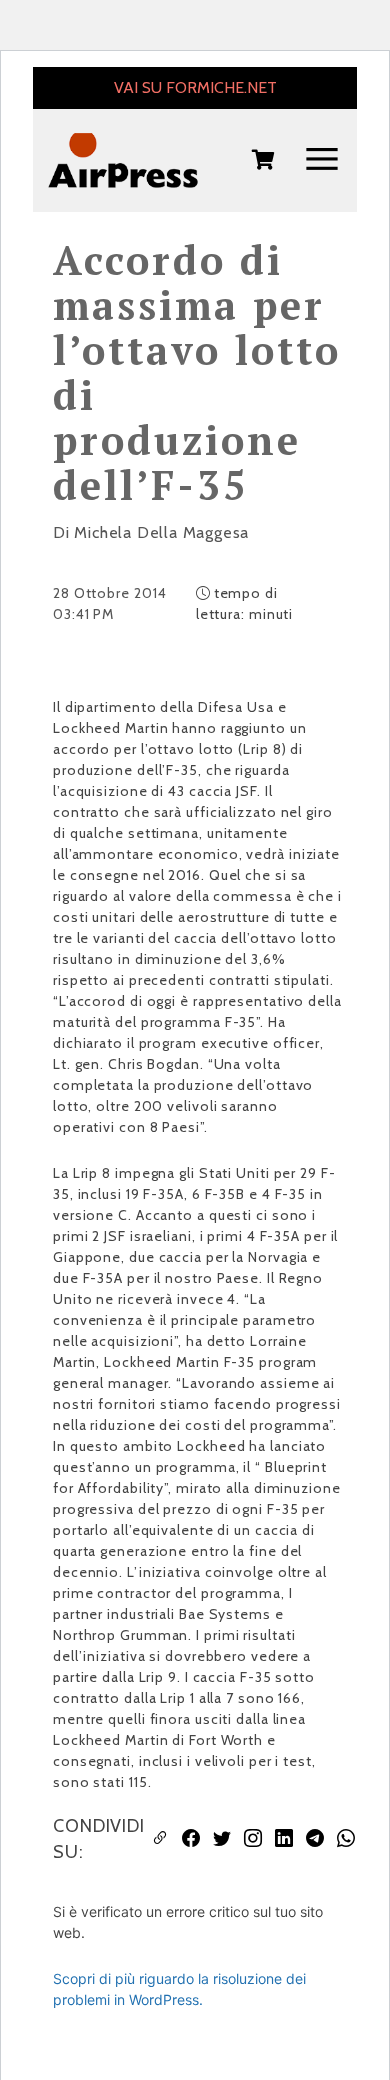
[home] (123, 160)
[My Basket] (263, 161)
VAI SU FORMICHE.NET (195, 87)
